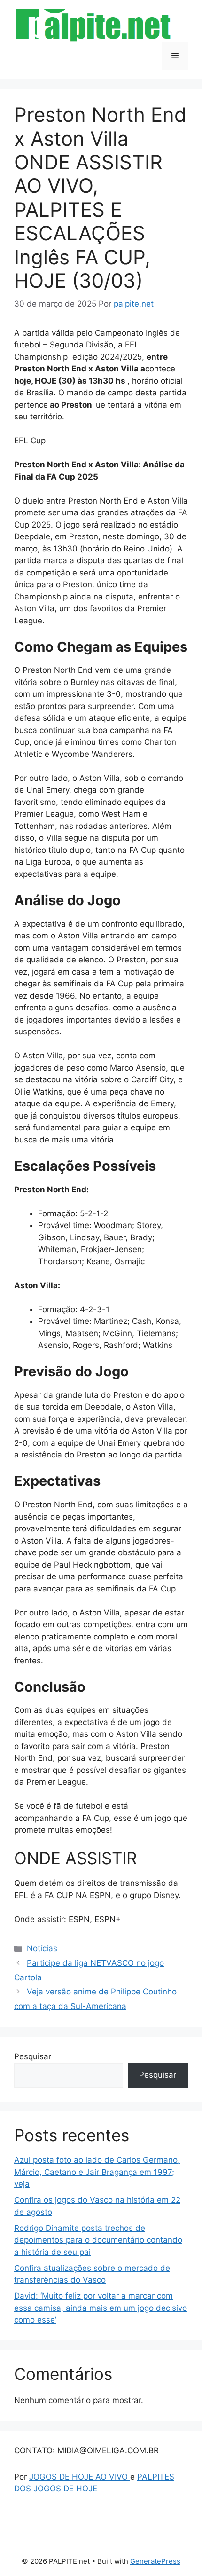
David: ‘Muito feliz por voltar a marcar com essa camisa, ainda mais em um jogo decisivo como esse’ (101, 2308)
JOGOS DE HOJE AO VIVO (80, 2477)
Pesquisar (33, 2056)
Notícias (42, 1948)
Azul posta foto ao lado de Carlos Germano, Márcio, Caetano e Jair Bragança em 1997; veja (97, 2172)
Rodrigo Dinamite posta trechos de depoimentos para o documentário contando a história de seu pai (98, 2240)
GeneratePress (155, 2561)
